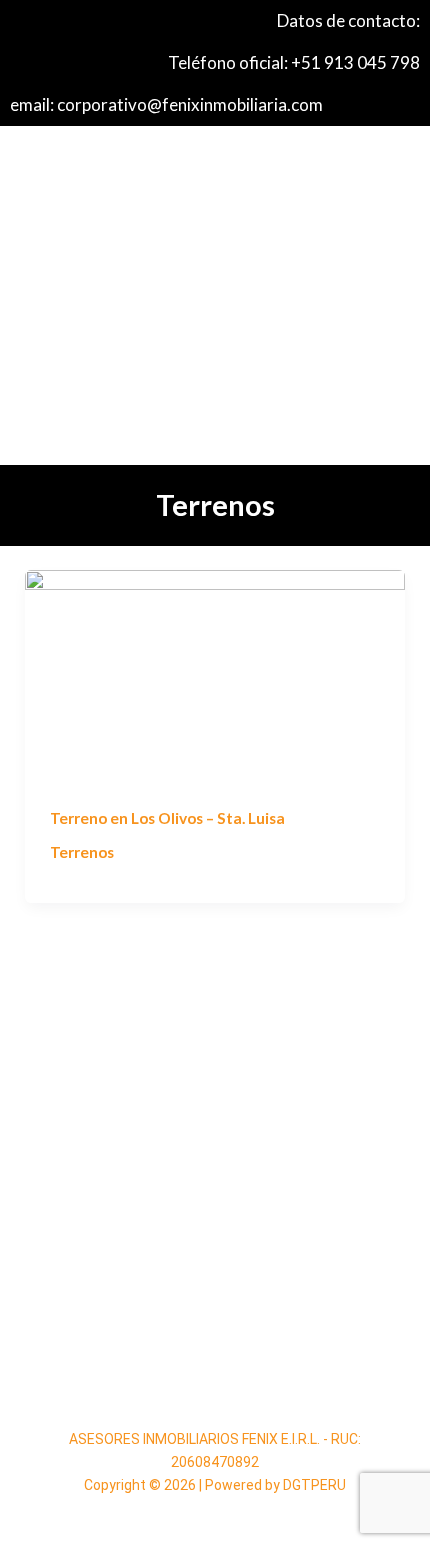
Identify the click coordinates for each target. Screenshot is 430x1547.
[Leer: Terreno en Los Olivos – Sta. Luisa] (214, 674)
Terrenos (82, 852)
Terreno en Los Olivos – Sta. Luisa (167, 818)
